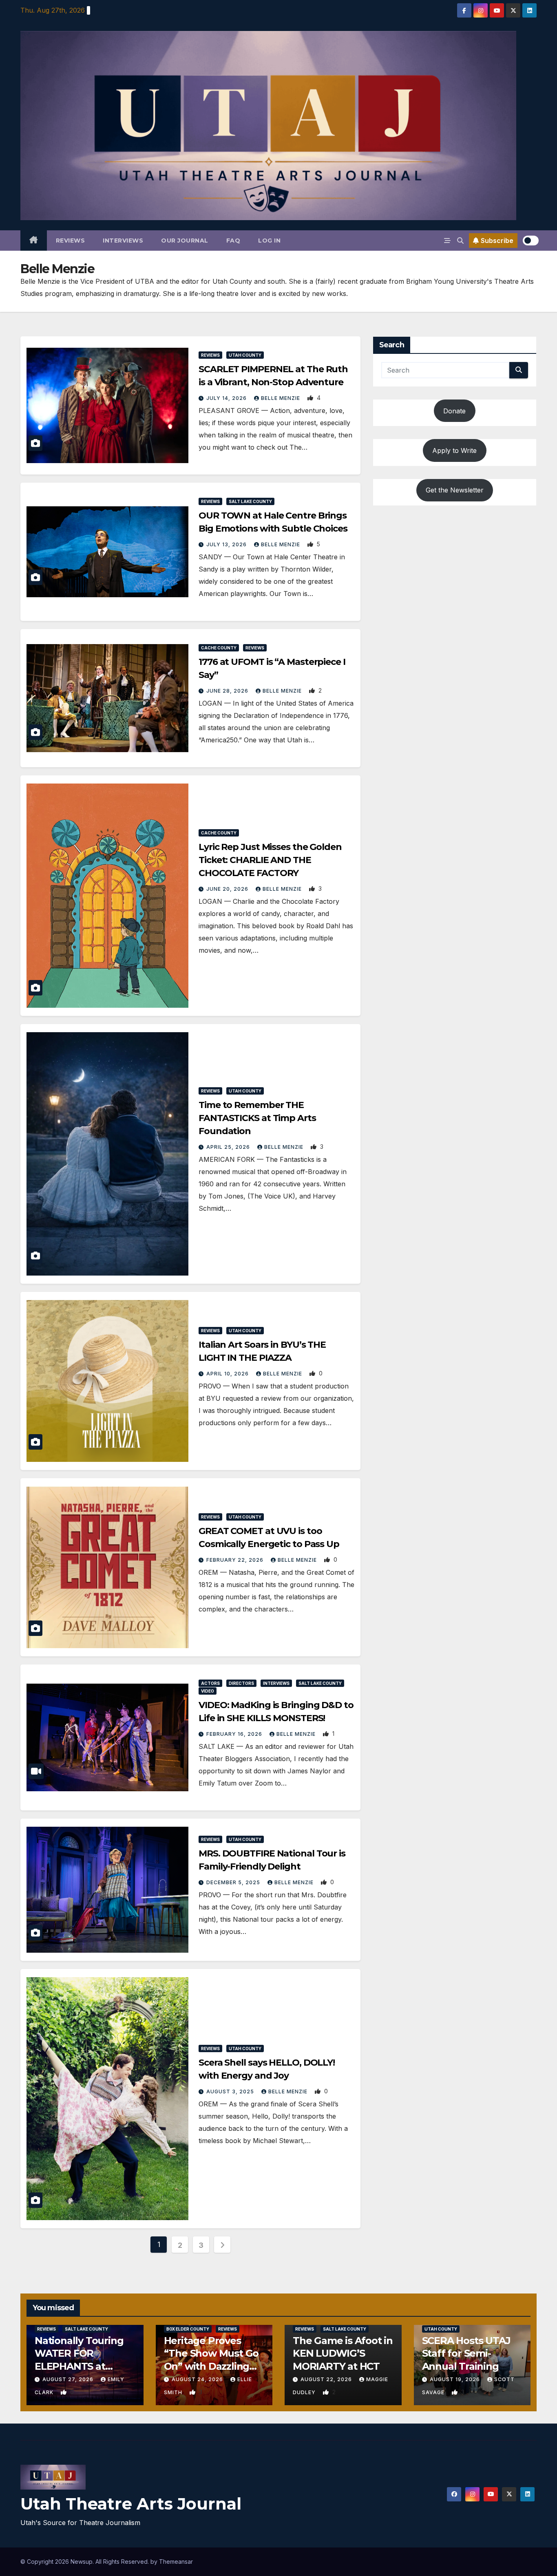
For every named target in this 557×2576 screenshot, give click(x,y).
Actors (210, 1683)
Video (208, 1691)
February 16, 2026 (235, 1734)
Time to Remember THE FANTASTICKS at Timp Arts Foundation (257, 1118)
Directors (241, 1683)
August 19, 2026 (456, 2379)
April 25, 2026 (229, 1147)
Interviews (123, 241)
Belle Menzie (281, 398)
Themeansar (176, 2562)
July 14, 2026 (227, 398)
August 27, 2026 (69, 2379)
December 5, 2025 (234, 1882)
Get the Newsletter (455, 490)
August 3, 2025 (231, 2091)
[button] (460, 241)
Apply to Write (454, 450)
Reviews (71, 241)
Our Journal (185, 241)
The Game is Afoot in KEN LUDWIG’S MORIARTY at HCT (343, 2353)
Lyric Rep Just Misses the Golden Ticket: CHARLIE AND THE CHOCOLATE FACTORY (270, 860)
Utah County (245, 355)
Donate (454, 411)
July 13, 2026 (227, 544)
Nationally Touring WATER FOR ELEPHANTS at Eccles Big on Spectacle (79, 2366)
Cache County (219, 648)
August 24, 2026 (198, 2379)
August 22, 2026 (327, 2379)
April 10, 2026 (228, 1374)
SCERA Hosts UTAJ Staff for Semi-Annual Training (466, 2353)
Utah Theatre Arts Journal (131, 2504)
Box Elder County (188, 2329)
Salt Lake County (250, 501)
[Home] (34, 241)
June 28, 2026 (228, 691)
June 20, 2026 (228, 889)
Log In (269, 241)
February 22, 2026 (236, 1560)
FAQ (233, 241)
